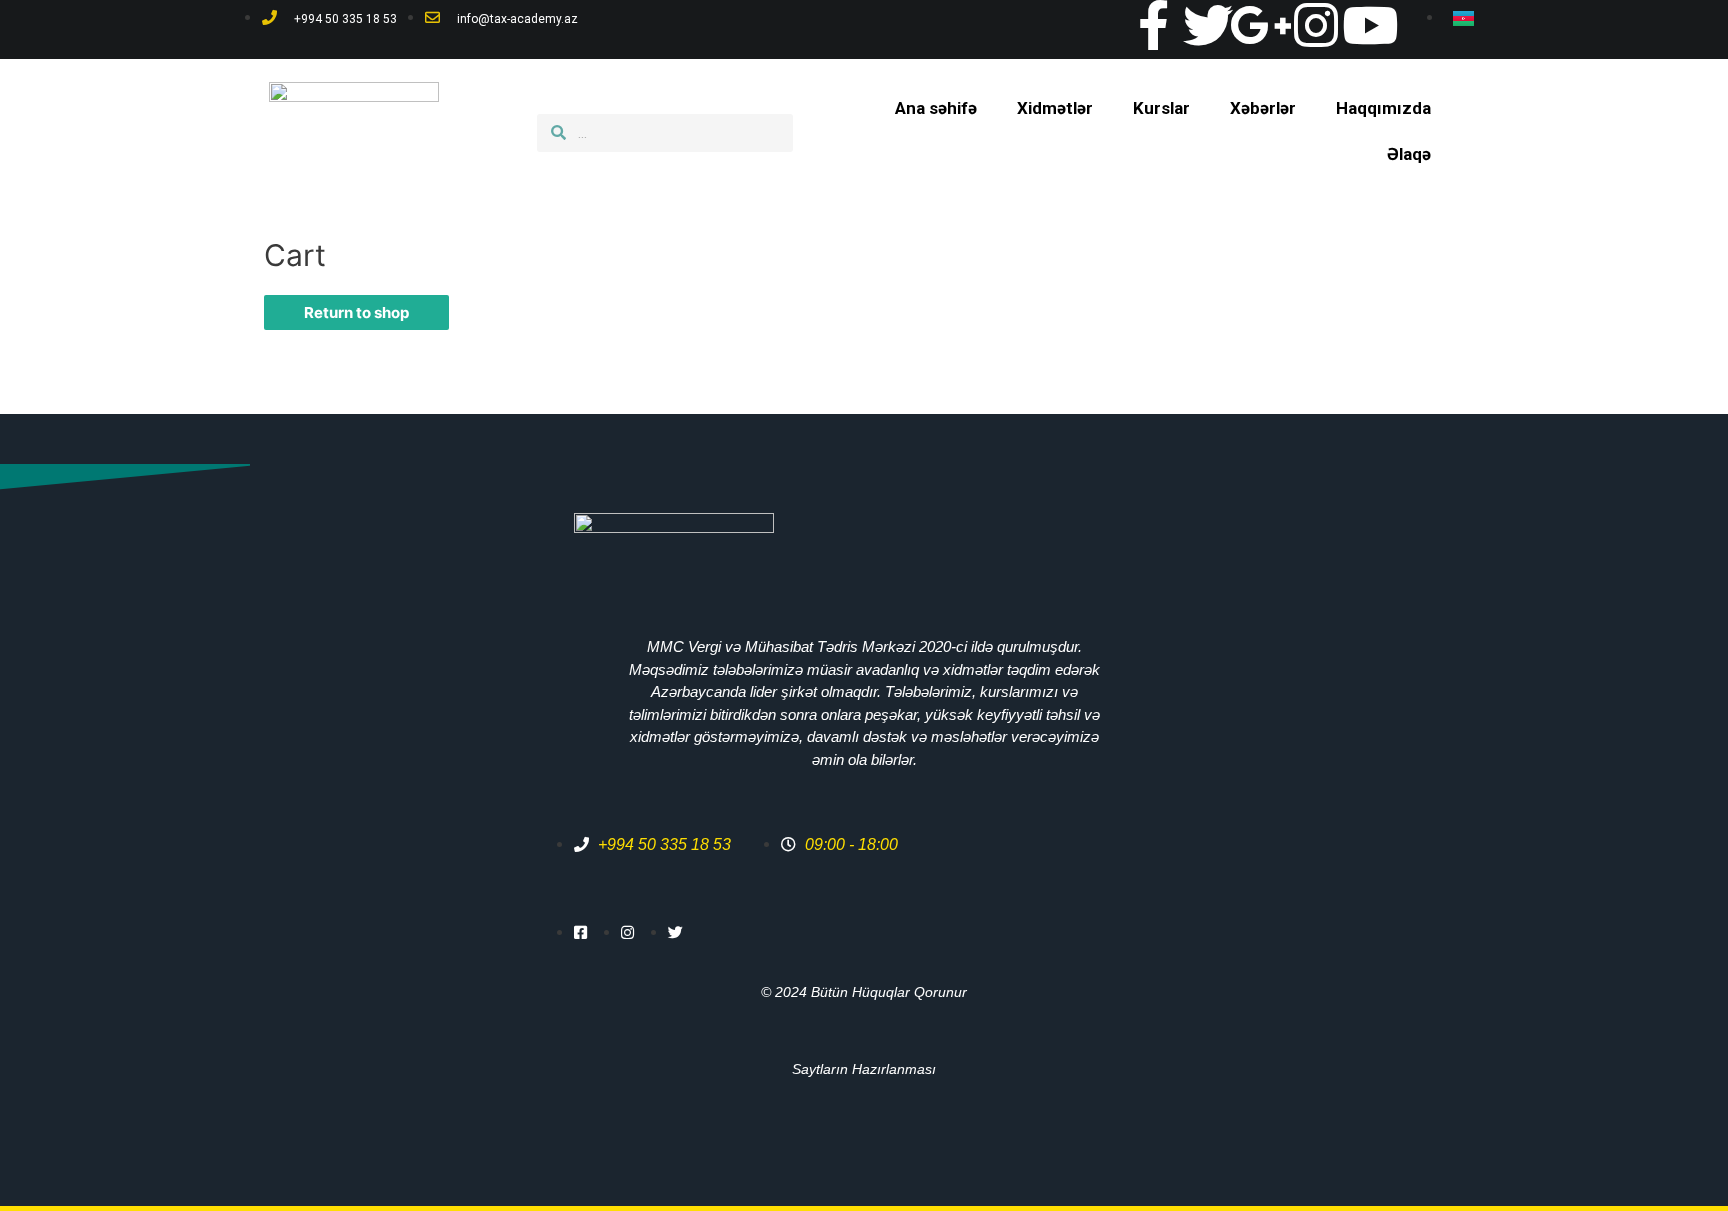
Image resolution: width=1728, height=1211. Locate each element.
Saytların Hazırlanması (864, 1069)
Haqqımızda (1383, 108)
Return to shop (356, 312)
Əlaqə (1409, 154)
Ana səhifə (936, 108)
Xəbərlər (1263, 108)
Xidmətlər (1055, 108)
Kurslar (1161, 108)
